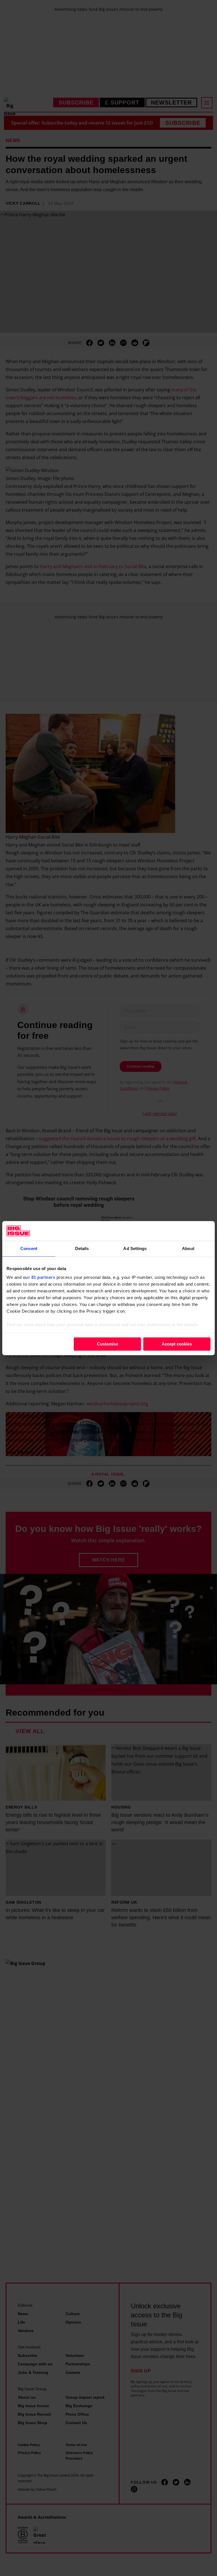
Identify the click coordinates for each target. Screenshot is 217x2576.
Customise (108, 1344)
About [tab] (188, 1248)
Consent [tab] (29, 1248)
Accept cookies (177, 1344)
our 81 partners (39, 1277)
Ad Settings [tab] (135, 1248)
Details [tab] (82, 1248)
